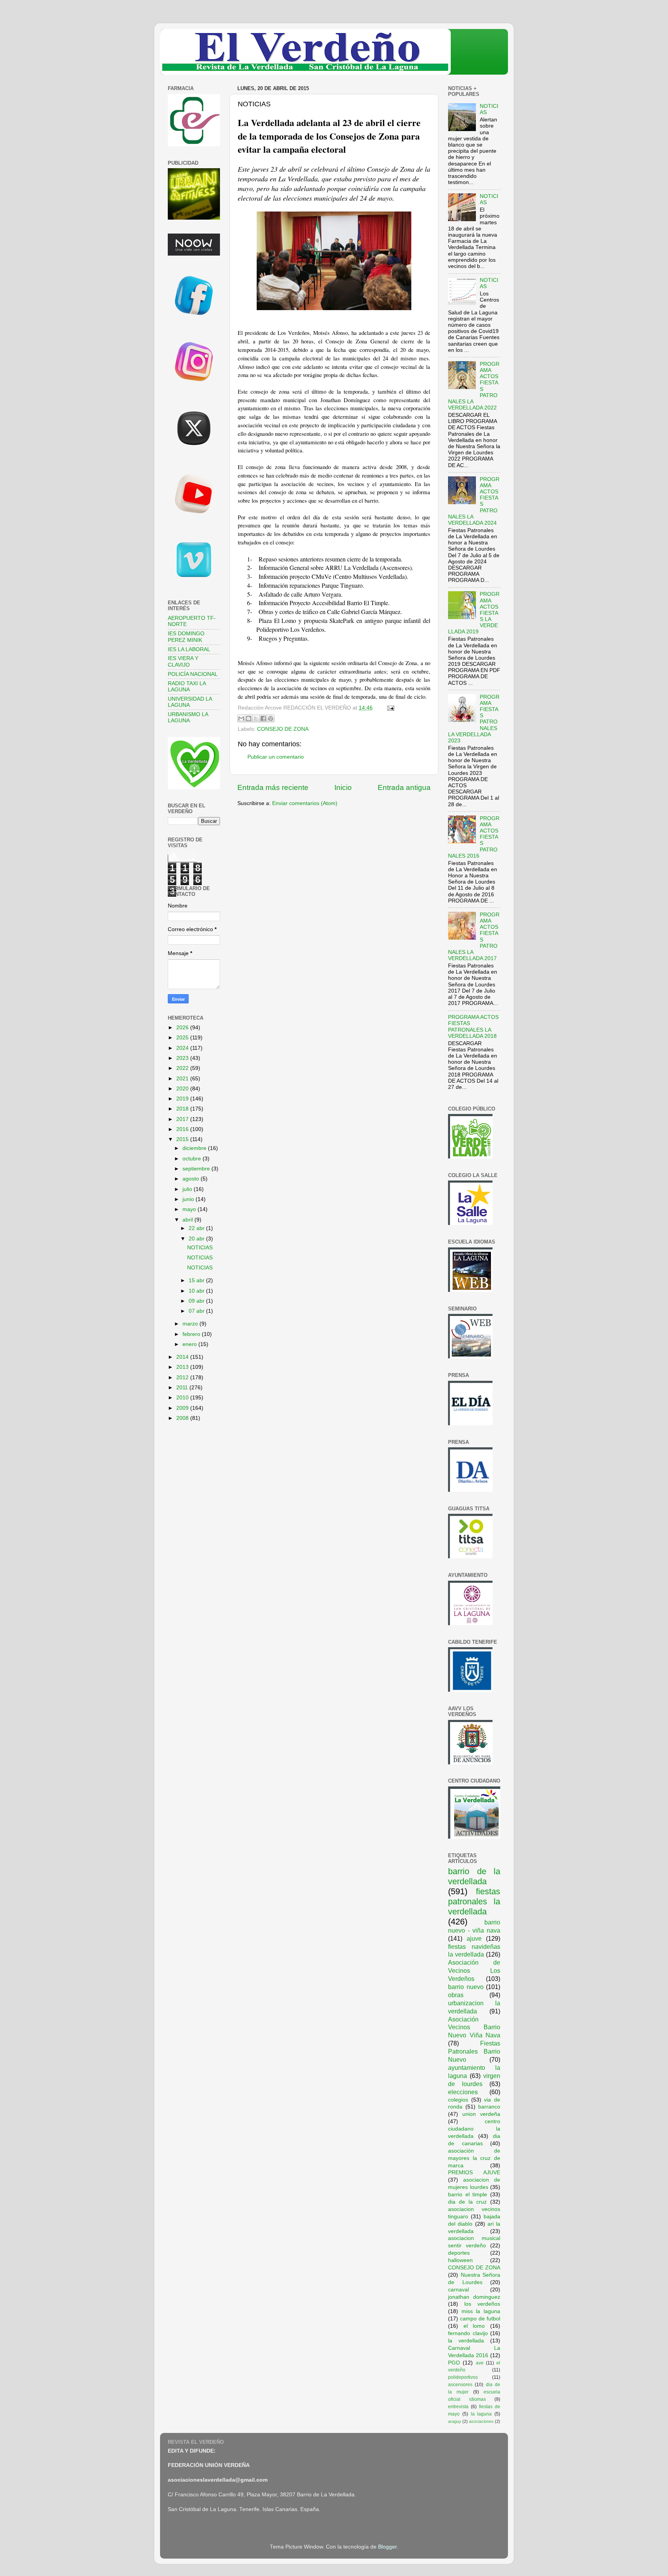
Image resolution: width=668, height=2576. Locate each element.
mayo (190, 1209)
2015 (183, 1139)
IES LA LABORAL (189, 649)
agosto (192, 1179)
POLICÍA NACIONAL (193, 674)
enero (190, 1344)
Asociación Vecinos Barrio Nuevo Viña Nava (474, 2027)
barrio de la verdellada (474, 1876)
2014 (183, 1357)
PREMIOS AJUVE (474, 2173)
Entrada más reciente (273, 787)
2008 (183, 1418)
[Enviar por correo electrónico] (241, 718)
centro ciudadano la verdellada (474, 2129)
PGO (454, 2363)
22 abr (197, 1228)
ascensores (460, 2385)
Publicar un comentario (276, 757)
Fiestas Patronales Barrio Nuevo (474, 2051)
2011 (183, 1388)
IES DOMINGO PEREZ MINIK (186, 637)
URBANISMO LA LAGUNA (188, 717)
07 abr (197, 1311)
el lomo (474, 2326)
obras (456, 1995)
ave (480, 2363)
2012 (183, 1378)
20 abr (197, 1239)
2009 (183, 1408)
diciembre (195, 1148)
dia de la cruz (467, 2202)
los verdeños (482, 2304)
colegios (458, 2100)
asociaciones (481, 2421)
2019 (183, 1099)
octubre (193, 1159)
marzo (191, 1324)
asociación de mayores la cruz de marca (474, 2158)
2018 (183, 1109)
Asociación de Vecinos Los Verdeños (474, 1970)
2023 (183, 1058)
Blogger (387, 2547)
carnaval (458, 2290)
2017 (183, 1119)
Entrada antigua (404, 787)
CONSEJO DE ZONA (283, 729)
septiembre (197, 1169)
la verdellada (466, 2341)
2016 (183, 1129)
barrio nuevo (466, 1987)
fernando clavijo (468, 2333)
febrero (192, 1334)
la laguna (481, 2414)
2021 (183, 1079)
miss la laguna (481, 2311)
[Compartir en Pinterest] (271, 718)
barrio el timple (468, 2195)
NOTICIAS (200, 1248)
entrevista (458, 2407)
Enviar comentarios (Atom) (305, 803)
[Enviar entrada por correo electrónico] (389, 708)
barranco (489, 2107)
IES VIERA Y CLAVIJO (183, 661)
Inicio (343, 787)
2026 (183, 1028)
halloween (460, 2260)
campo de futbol (480, 2319)
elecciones (463, 2092)
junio (189, 1199)
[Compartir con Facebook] (263, 718)
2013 (183, 1367)
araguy (455, 2421)
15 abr (197, 1280)
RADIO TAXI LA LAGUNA (187, 687)
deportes (459, 2253)
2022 (183, 1068)
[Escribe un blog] (249, 718)
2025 (183, 1038)
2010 (183, 1398)
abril (188, 1220)
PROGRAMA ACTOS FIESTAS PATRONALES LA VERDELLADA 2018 (473, 1027)
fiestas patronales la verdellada (474, 1901)
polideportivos (463, 2377)
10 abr (197, 1291)
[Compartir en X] (256, 718)
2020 (183, 1089)
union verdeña (481, 2114)
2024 (183, 1048)
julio (188, 1189)
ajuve (474, 1938)
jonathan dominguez (474, 2297)
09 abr (197, 1301)
